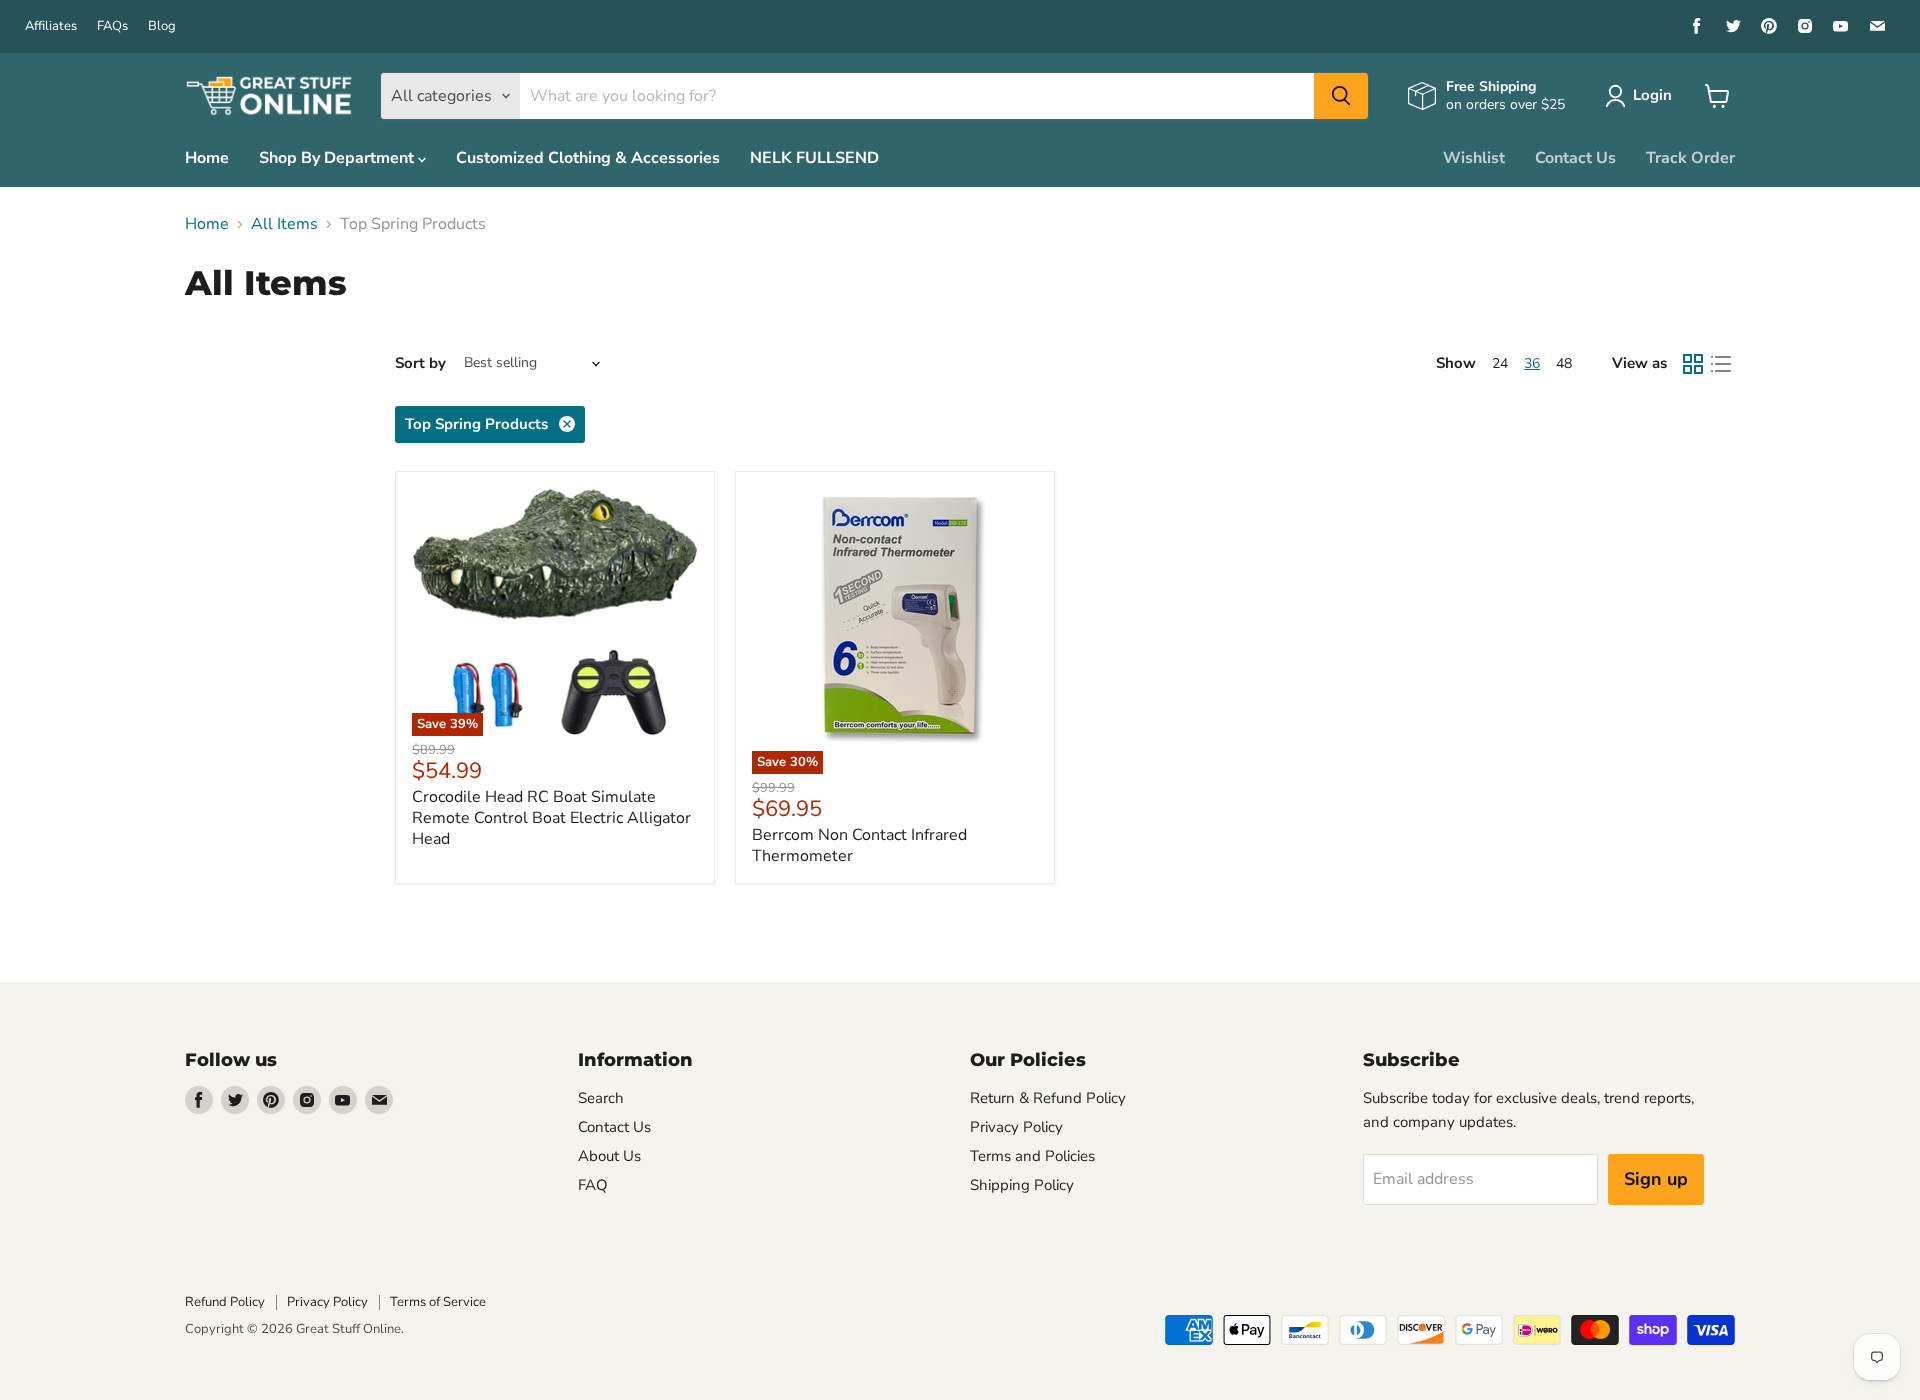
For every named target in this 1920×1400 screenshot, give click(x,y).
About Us (609, 1156)
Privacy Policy (1016, 1127)
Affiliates (51, 26)
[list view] (1721, 364)
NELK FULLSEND (814, 158)
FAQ (593, 1185)
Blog (162, 26)
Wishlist (1474, 158)
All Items (284, 224)
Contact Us (1575, 158)
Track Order (1690, 158)
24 (1500, 363)
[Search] (1341, 96)
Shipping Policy (1022, 1185)
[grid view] (1693, 364)
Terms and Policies (1032, 1156)
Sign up (1656, 1179)
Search (601, 1098)
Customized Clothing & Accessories (588, 158)
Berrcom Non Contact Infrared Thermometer (859, 845)
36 (1532, 363)
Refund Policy (225, 1302)
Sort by (420, 363)
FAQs (112, 26)
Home (207, 158)
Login (1652, 95)
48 (1564, 363)
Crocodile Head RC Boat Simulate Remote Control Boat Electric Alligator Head (551, 818)
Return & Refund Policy (1048, 1098)
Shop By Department (338, 158)
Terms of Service (438, 1302)
